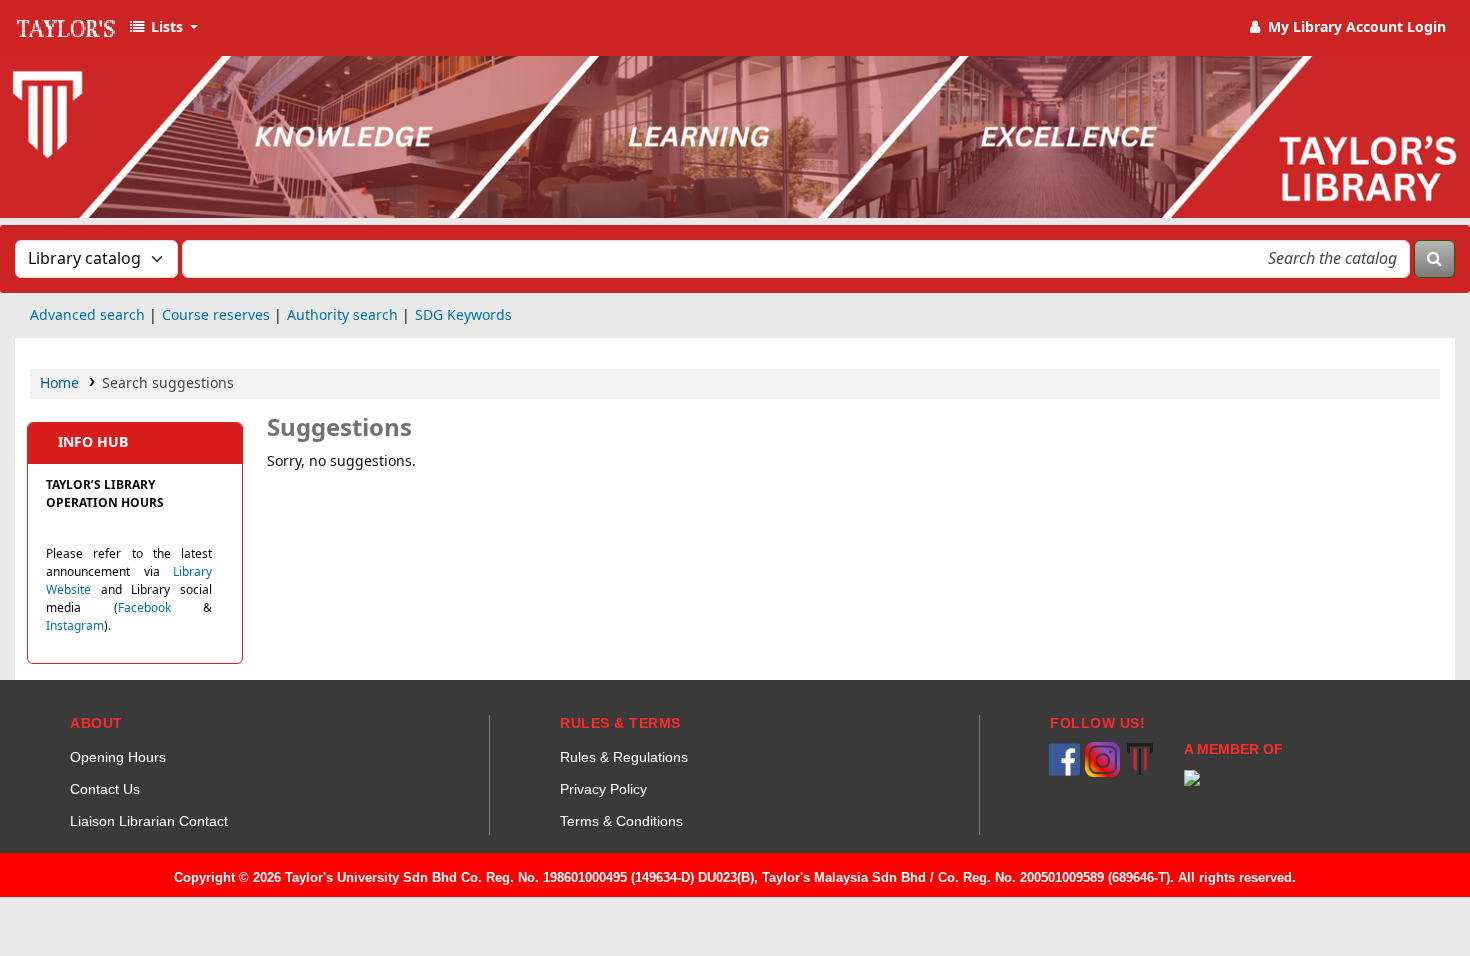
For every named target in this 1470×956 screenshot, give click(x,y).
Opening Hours (118, 757)
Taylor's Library (66, 28)
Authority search (342, 315)
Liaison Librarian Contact (149, 821)
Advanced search (87, 315)
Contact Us (105, 789)
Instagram (75, 626)
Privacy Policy (603, 789)
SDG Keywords (463, 315)
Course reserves (216, 315)
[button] (163, 28)
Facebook (144, 608)
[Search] (1434, 259)
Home (59, 383)
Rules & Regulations (624, 757)
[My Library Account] (1346, 28)
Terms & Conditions (621, 821)
